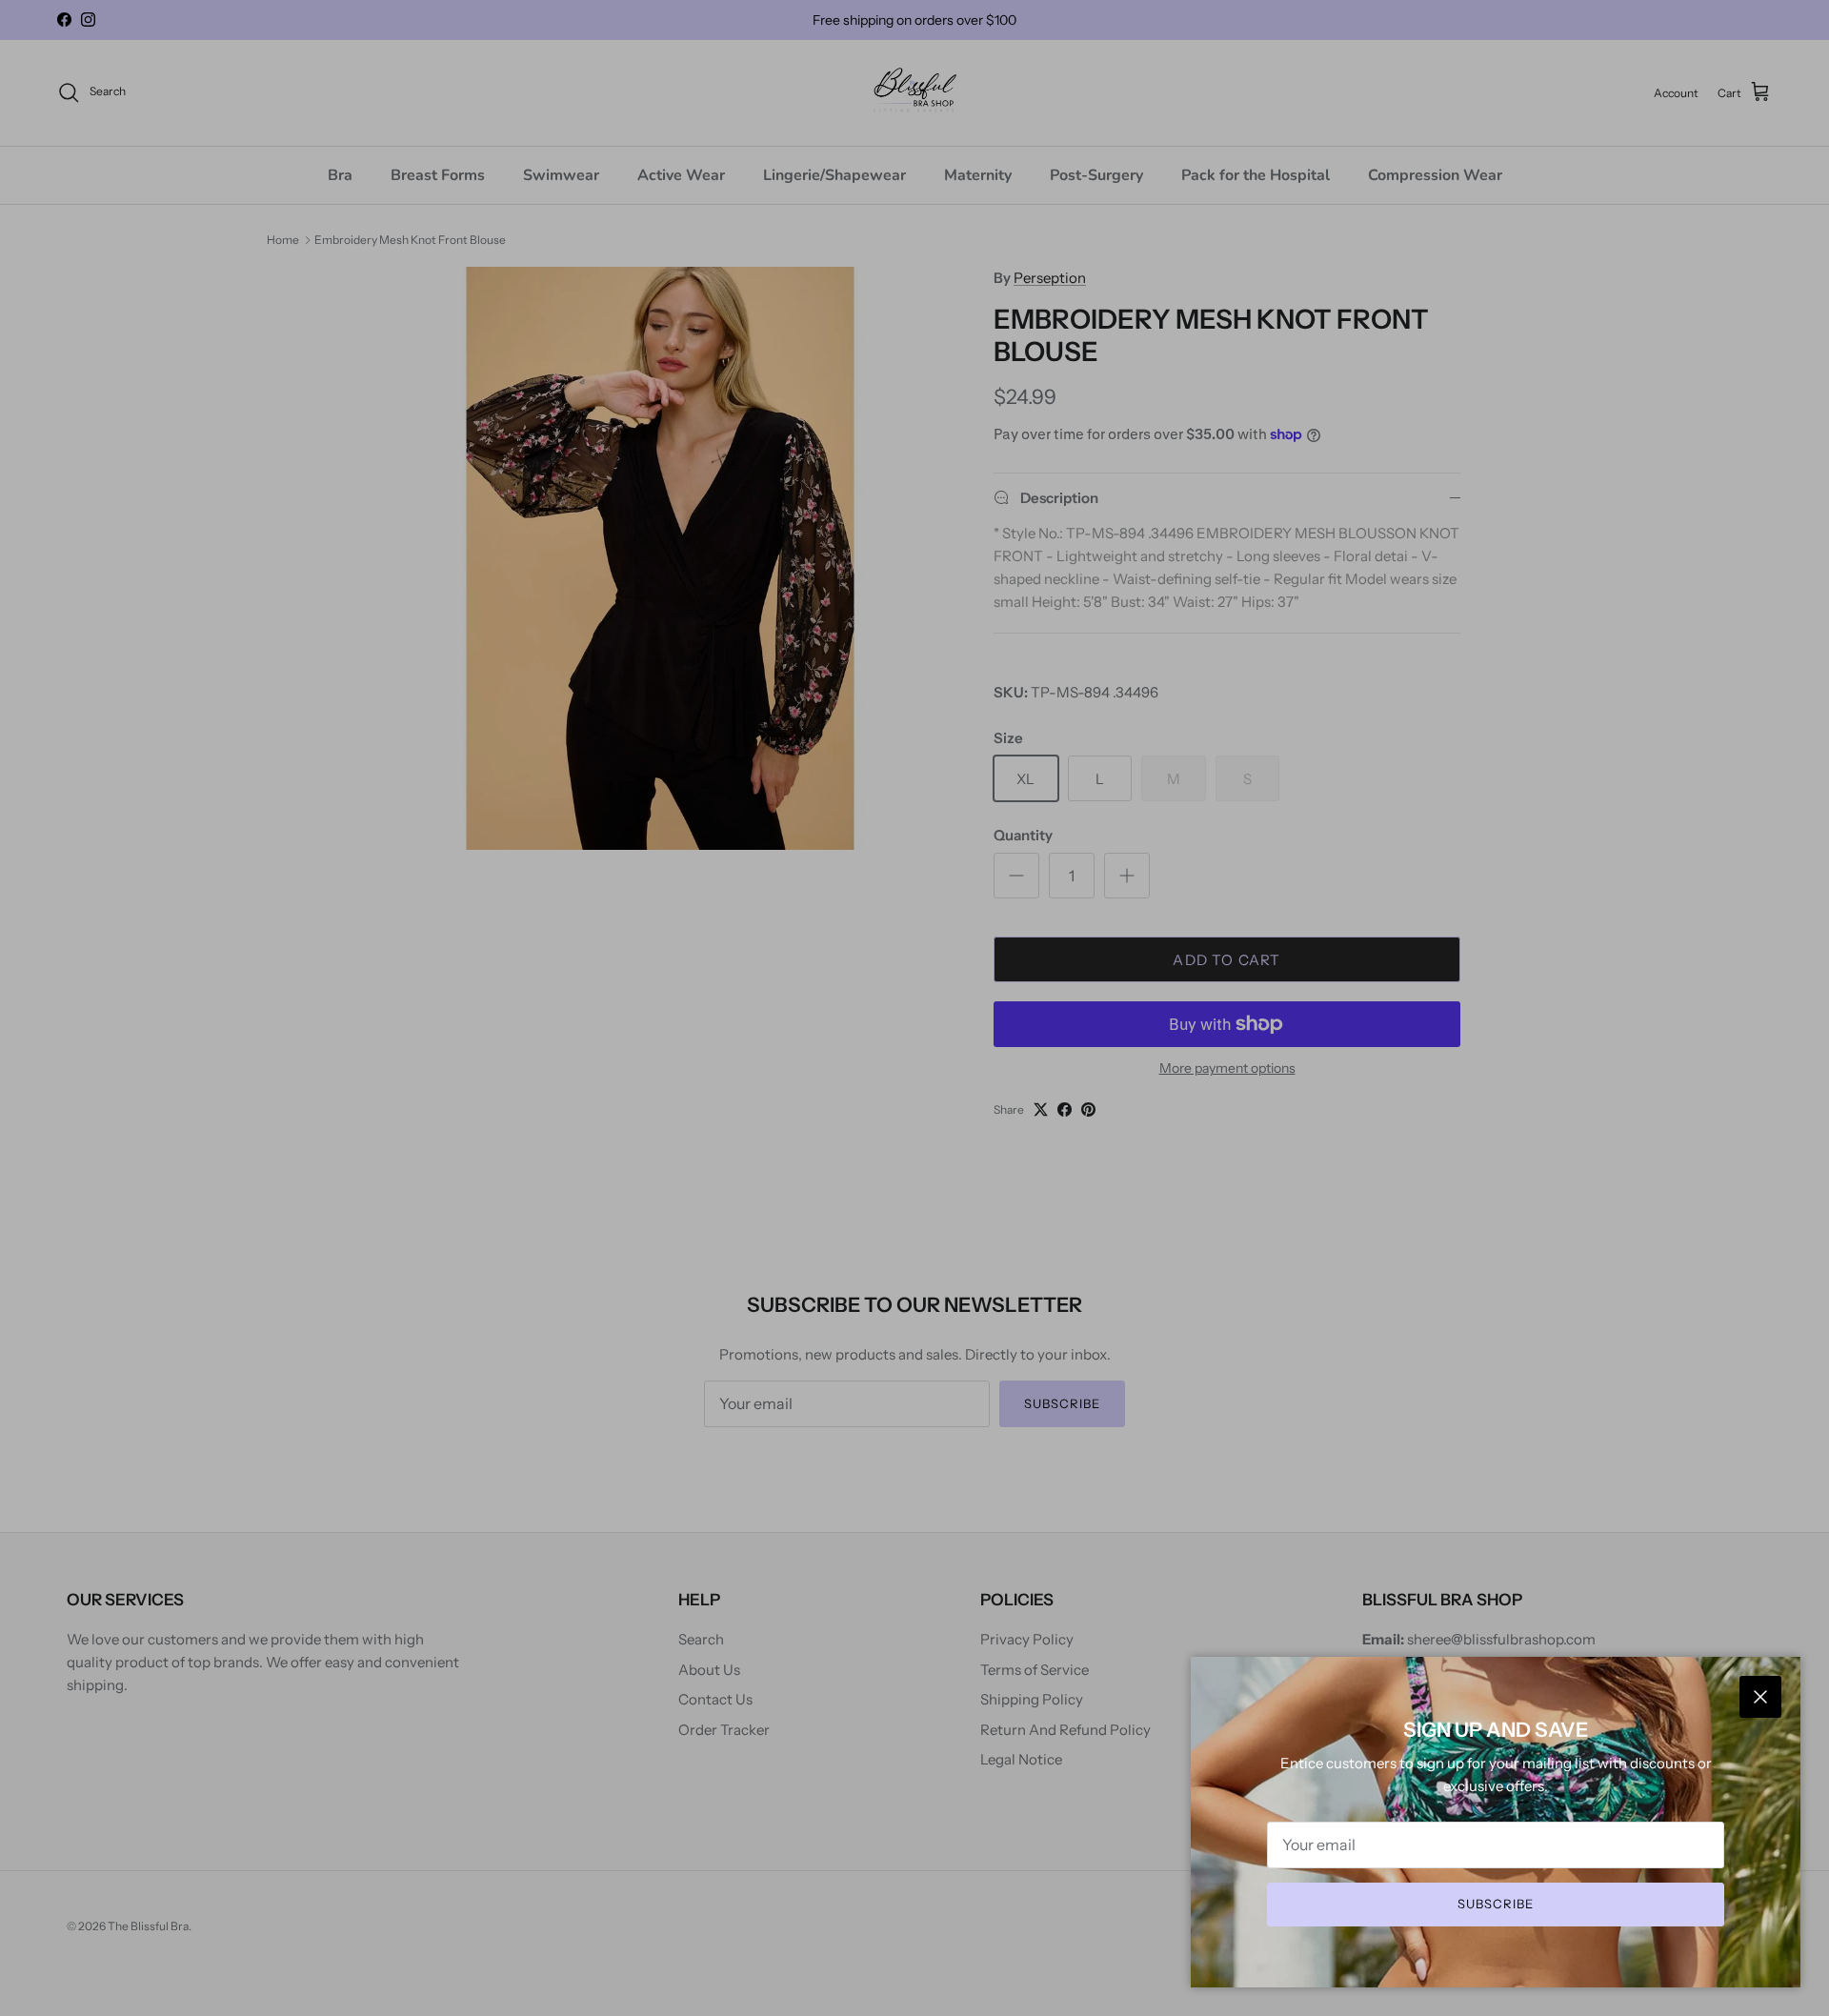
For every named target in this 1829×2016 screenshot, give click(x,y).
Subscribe (1496, 1904)
